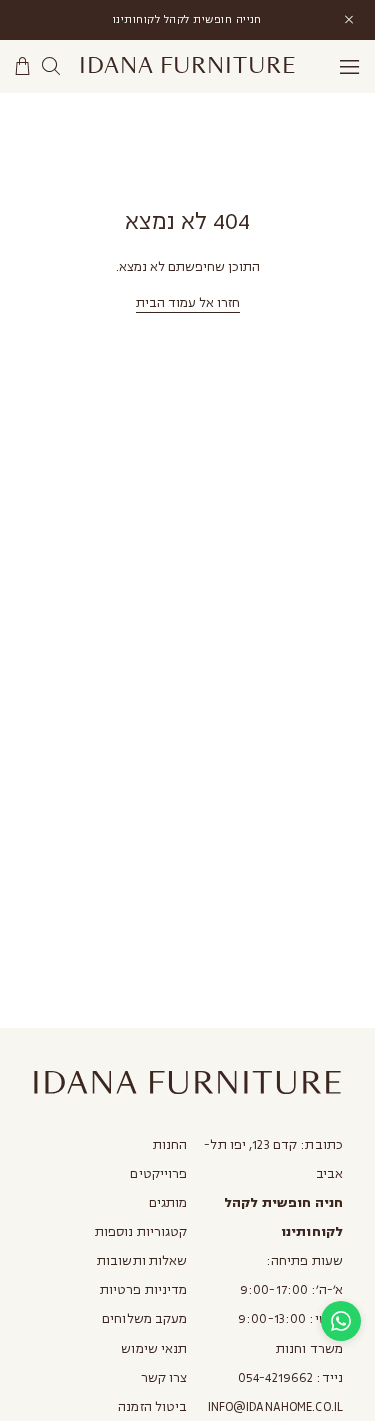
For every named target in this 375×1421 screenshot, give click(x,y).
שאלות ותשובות (142, 1261)
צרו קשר (164, 1378)
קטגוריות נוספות (141, 1232)
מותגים (168, 1203)
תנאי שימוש (154, 1349)
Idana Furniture (187, 66)
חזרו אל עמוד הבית (188, 303)
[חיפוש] (51, 66)
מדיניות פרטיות (144, 1290)
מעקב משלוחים (144, 1319)
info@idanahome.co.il (275, 1407)
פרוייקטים (158, 1174)
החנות (170, 1145)
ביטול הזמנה (152, 1407)
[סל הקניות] (23, 66)
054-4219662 (275, 1378)
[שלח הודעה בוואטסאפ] (341, 1321)
